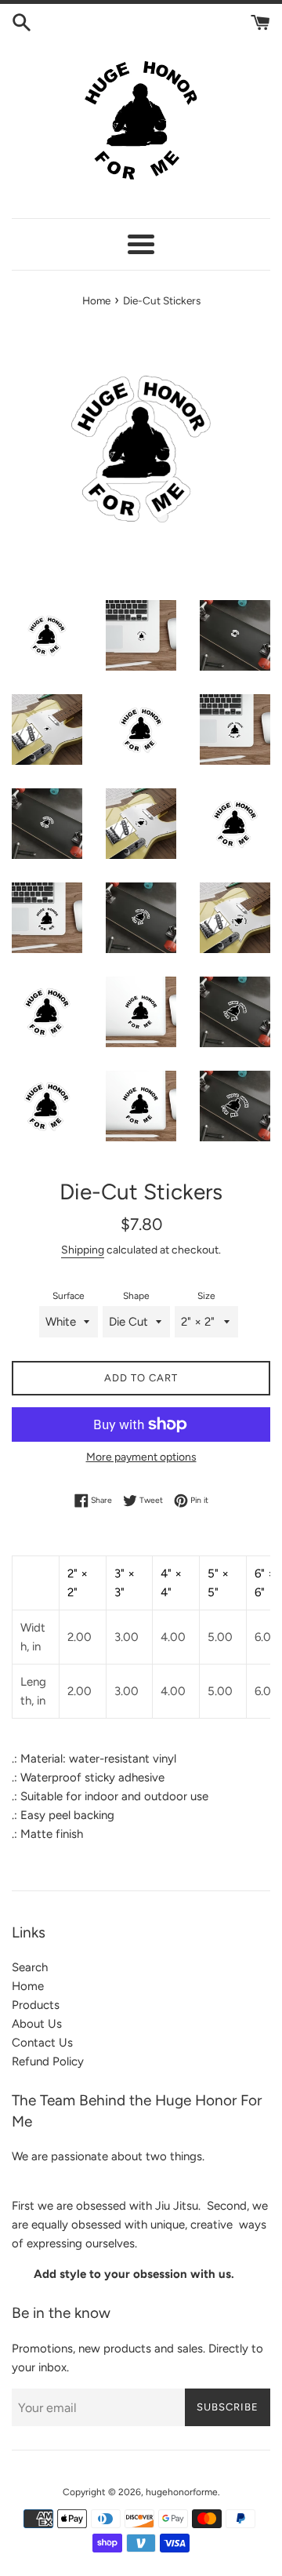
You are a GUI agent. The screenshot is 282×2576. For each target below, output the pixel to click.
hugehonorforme (182, 2492)
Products (36, 2005)
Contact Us (42, 2043)
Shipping (83, 1250)
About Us (37, 2024)
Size (206, 1296)
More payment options (141, 1457)
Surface (69, 1296)
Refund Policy (48, 2061)
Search (30, 1967)
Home (28, 1986)
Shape (136, 1296)
